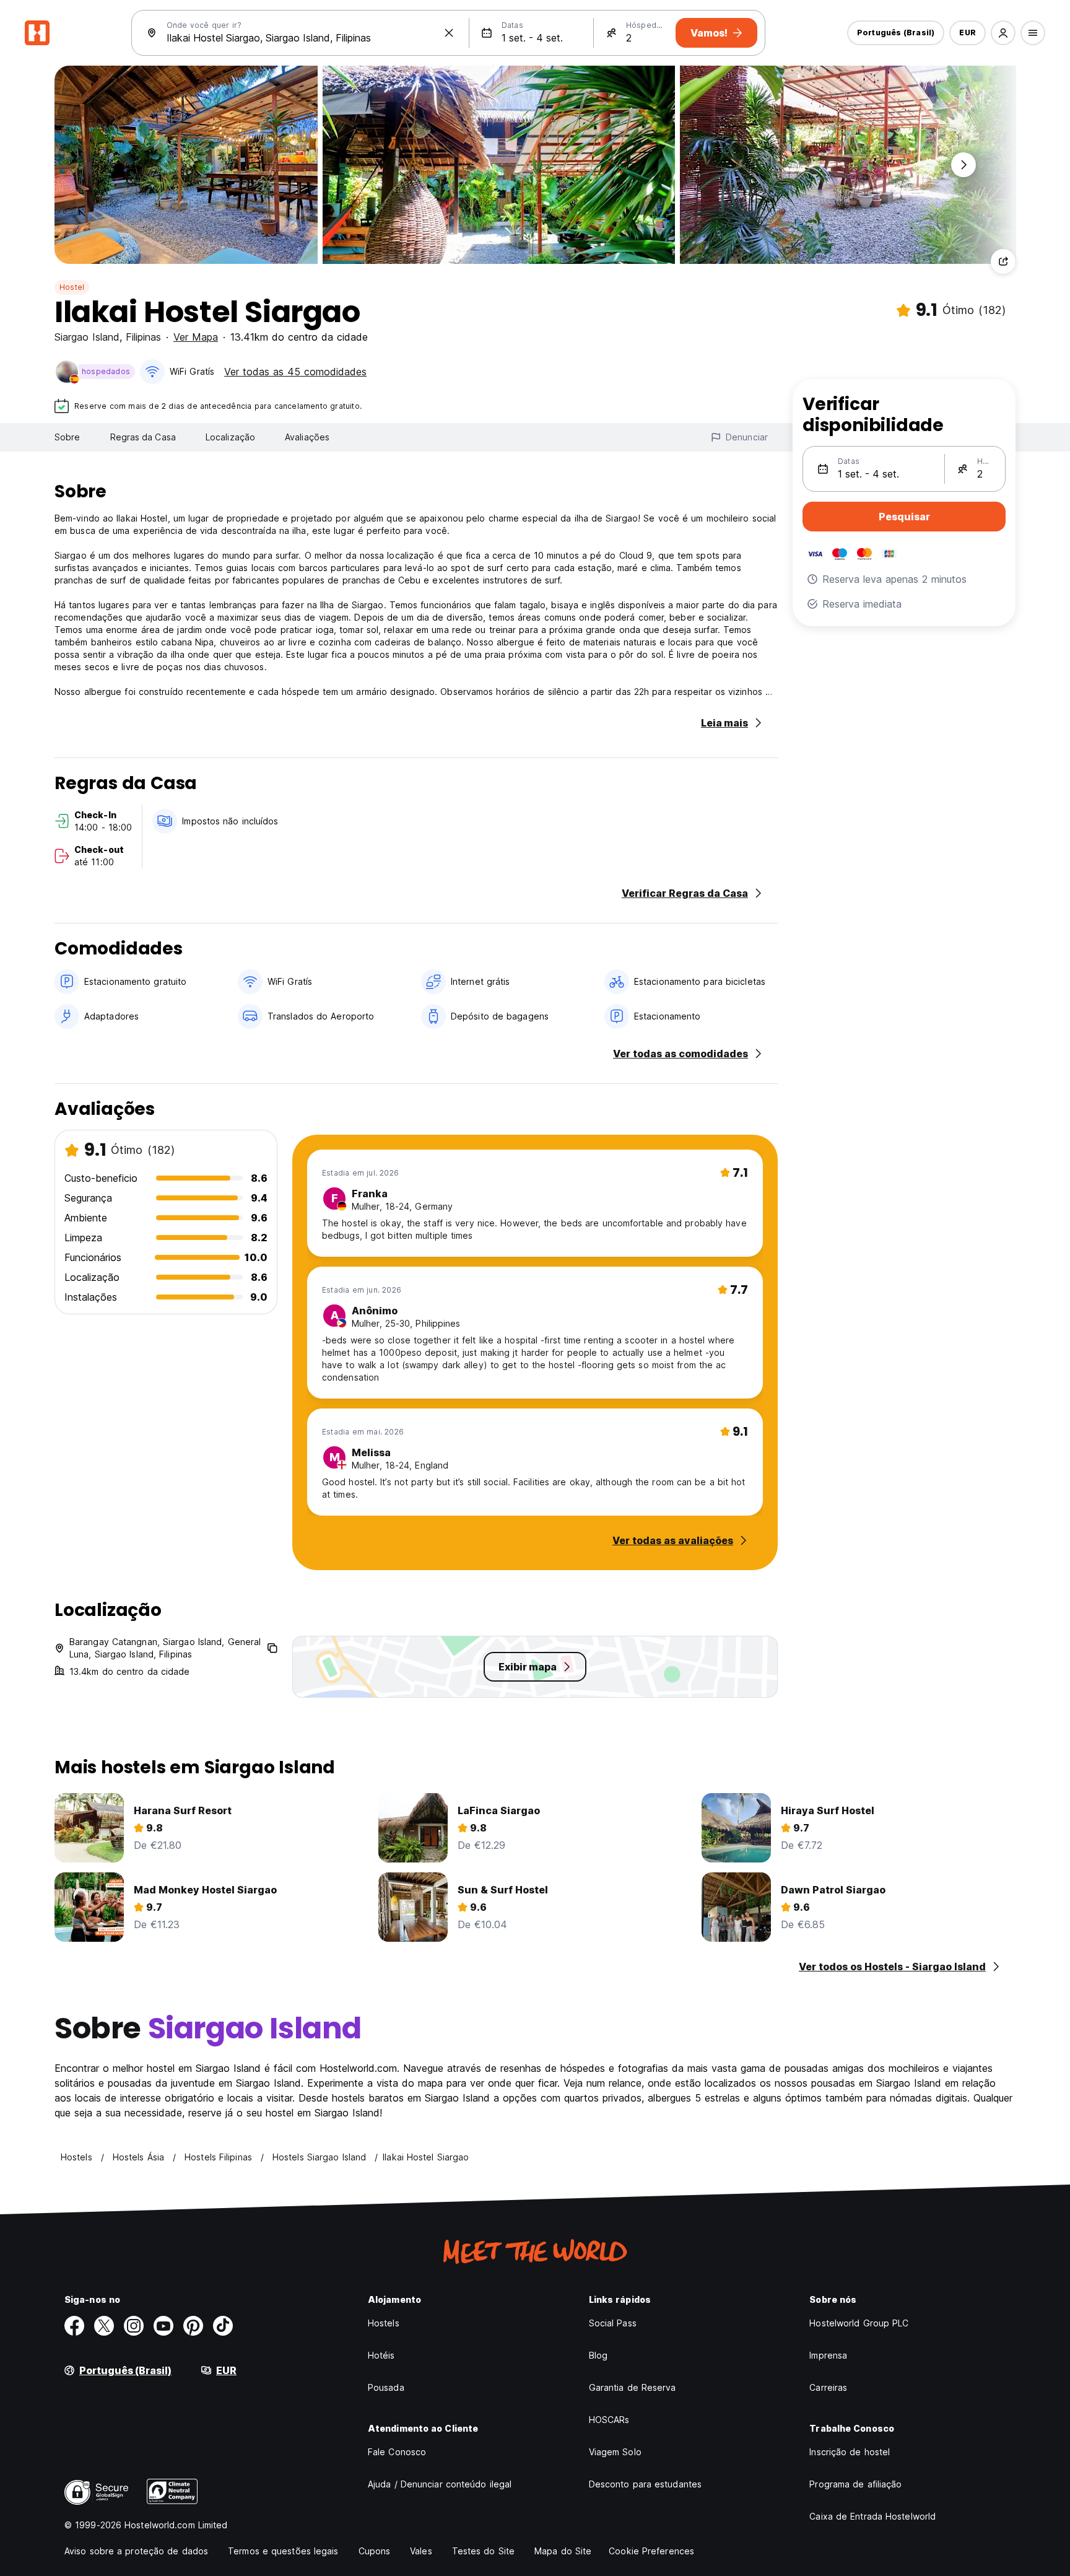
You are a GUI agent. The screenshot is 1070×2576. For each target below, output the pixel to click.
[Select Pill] (1003, 33)
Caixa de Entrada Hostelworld (872, 2516)
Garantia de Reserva (633, 2387)
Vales (421, 2551)
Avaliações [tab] (307, 437)
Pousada (386, 2387)
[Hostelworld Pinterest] (193, 2326)
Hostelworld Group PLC (859, 2323)
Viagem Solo (615, 2452)
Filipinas (143, 337)
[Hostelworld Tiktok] (223, 2326)
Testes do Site (483, 2551)
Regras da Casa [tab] (143, 437)
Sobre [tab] (67, 437)
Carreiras (828, 2387)
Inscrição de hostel (850, 2452)
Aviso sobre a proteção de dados (136, 2551)
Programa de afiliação (855, 2484)
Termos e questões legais (283, 2551)
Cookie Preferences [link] (651, 2551)
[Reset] (449, 33)
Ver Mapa (196, 337)
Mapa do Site (563, 2551)
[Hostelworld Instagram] (134, 2326)
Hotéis (381, 2355)
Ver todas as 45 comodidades (295, 372)
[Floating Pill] (963, 165)
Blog (598, 2355)
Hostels (384, 2323)
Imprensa (828, 2355)
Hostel (72, 287)
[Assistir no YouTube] (163, 2326)
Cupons (375, 2551)
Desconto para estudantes (645, 2484)
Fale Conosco (397, 2452)
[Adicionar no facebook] (74, 2326)
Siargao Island (87, 337)
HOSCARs (609, 2420)
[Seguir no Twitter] (104, 2326)
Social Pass (613, 2323)
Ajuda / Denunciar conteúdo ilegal (440, 2484)
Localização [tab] (230, 437)
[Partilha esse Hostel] (1003, 261)
